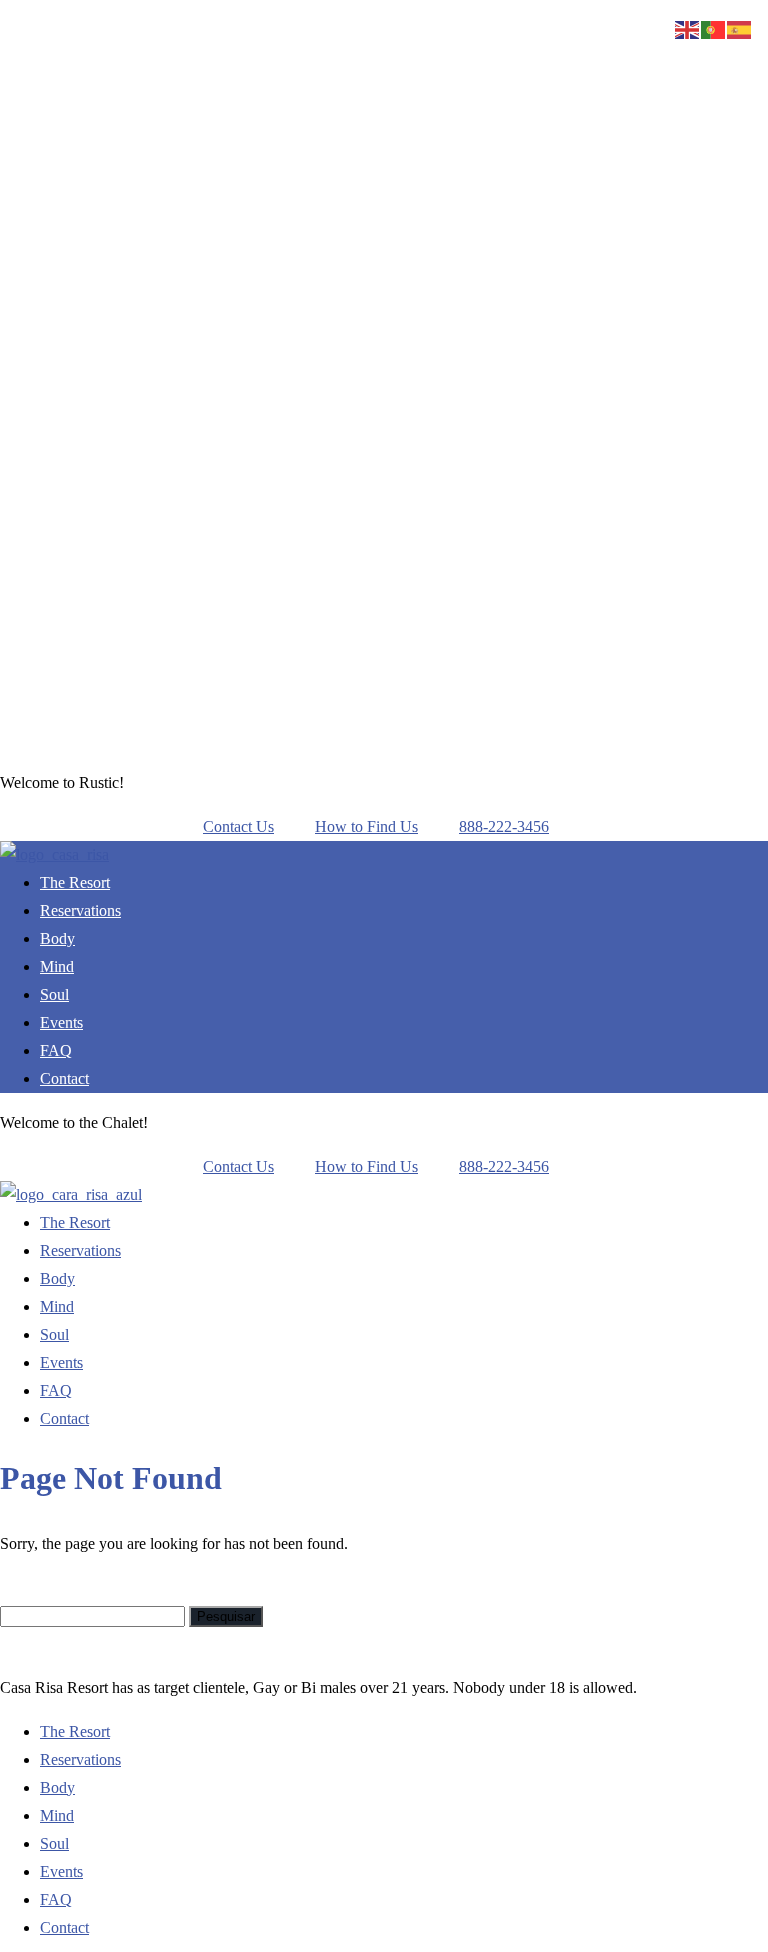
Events (61, 1022)
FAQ (56, 1050)
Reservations (80, 910)
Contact (64, 1078)
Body (57, 938)
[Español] (740, 28)
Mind (57, 966)
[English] (688, 28)
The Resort (75, 882)
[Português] (714, 28)
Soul (54, 994)
